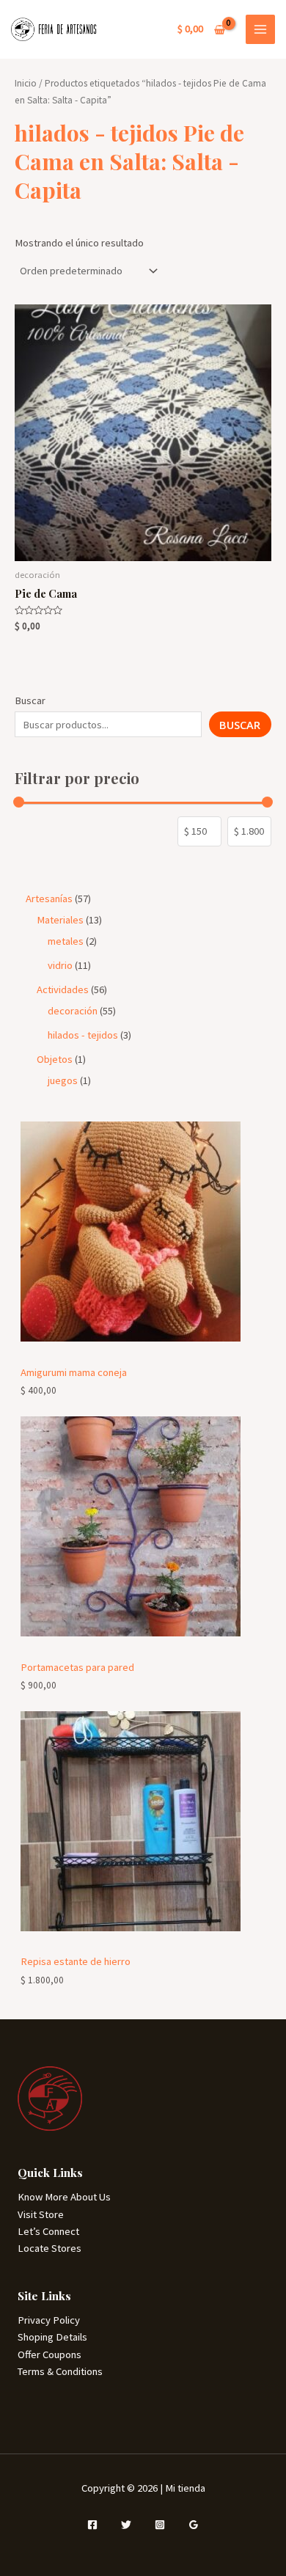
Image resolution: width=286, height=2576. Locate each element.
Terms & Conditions (60, 2371)
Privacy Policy (49, 2320)
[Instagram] (160, 2525)
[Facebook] (92, 2525)
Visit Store (41, 2214)
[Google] (194, 2525)
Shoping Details (52, 2337)
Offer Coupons (49, 2354)
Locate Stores (49, 2248)
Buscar (30, 700)
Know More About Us (64, 2197)
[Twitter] (126, 2525)
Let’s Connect (48, 2231)
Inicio (26, 83)
